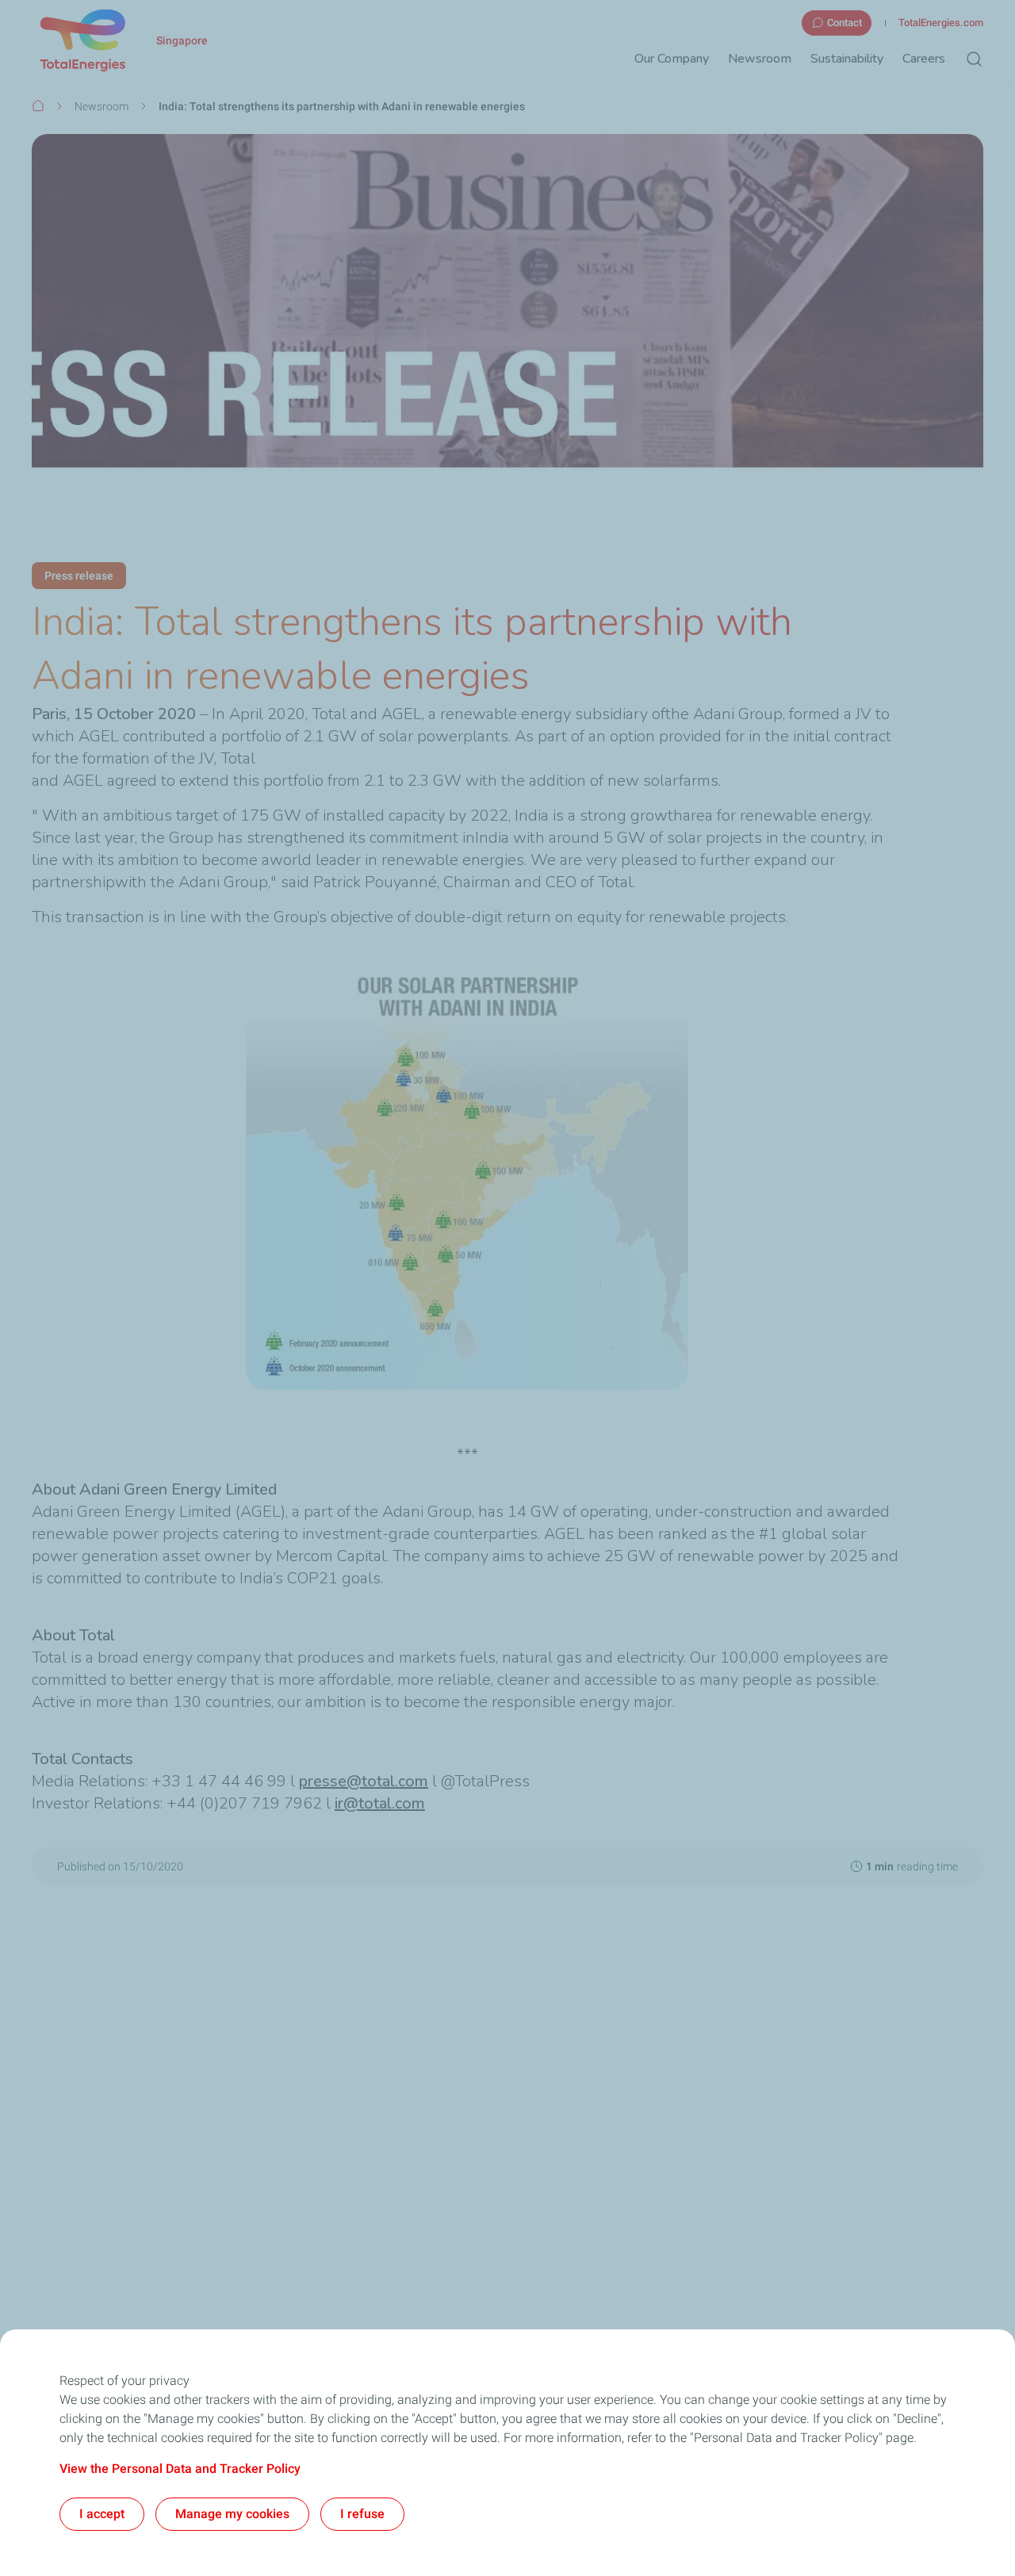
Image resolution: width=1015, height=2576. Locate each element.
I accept (102, 2514)
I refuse (362, 2514)
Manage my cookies (232, 2514)
